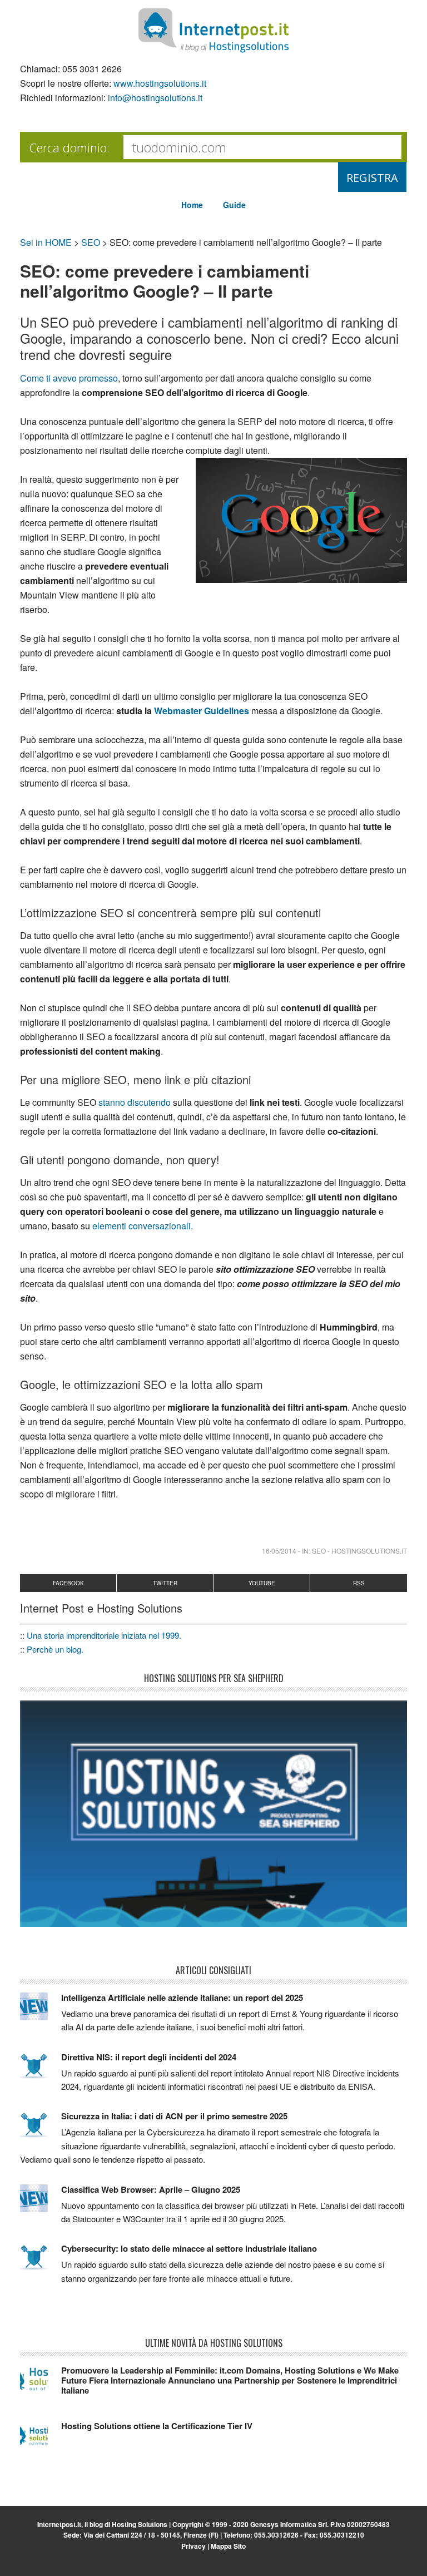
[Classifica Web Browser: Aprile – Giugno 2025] (41, 2203)
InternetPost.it (213, 31)
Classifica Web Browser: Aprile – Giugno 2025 (151, 2189)
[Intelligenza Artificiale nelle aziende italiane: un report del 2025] (41, 2011)
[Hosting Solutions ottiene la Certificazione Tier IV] (41, 2440)
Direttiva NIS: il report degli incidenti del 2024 (149, 2057)
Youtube (262, 1583)
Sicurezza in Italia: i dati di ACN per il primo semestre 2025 (174, 2116)
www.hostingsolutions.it (160, 83)
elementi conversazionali (141, 1226)
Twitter (165, 1583)
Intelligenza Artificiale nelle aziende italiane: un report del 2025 (182, 1997)
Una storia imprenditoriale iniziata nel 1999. (104, 1635)
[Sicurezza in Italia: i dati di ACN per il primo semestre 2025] (41, 2130)
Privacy (193, 2546)
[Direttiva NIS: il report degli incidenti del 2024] (41, 2071)
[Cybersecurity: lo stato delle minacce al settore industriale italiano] (41, 2262)
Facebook (68, 1583)
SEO (91, 242)
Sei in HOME (46, 242)
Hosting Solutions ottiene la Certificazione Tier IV (157, 2426)
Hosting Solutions (140, 2524)
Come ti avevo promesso (69, 378)
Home (192, 205)
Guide (234, 205)
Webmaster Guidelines (202, 711)
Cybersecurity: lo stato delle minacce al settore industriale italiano (189, 2248)
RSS (359, 1583)
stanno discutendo (135, 1102)
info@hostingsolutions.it (155, 98)
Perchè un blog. (55, 1649)
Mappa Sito (228, 2546)
